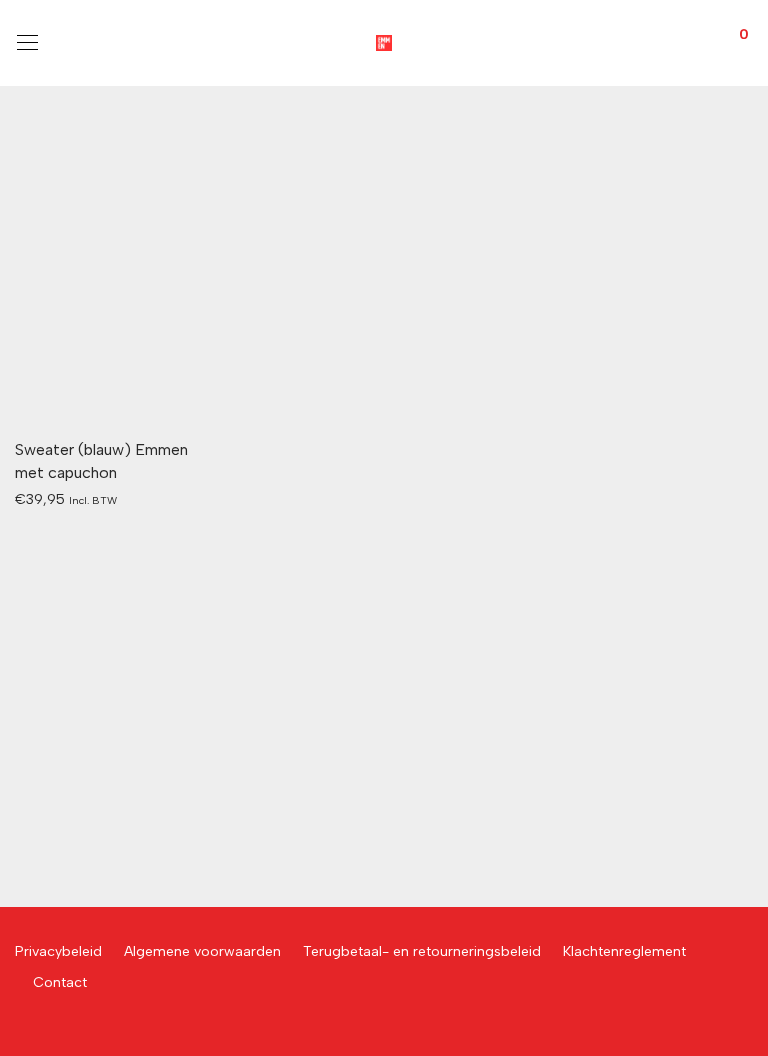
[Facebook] (21, 1026)
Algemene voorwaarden (202, 951)
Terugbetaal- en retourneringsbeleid (422, 951)
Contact (60, 982)
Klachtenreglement (624, 951)
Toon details (45, 498)
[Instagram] (52, 1026)
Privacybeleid (58, 951)
